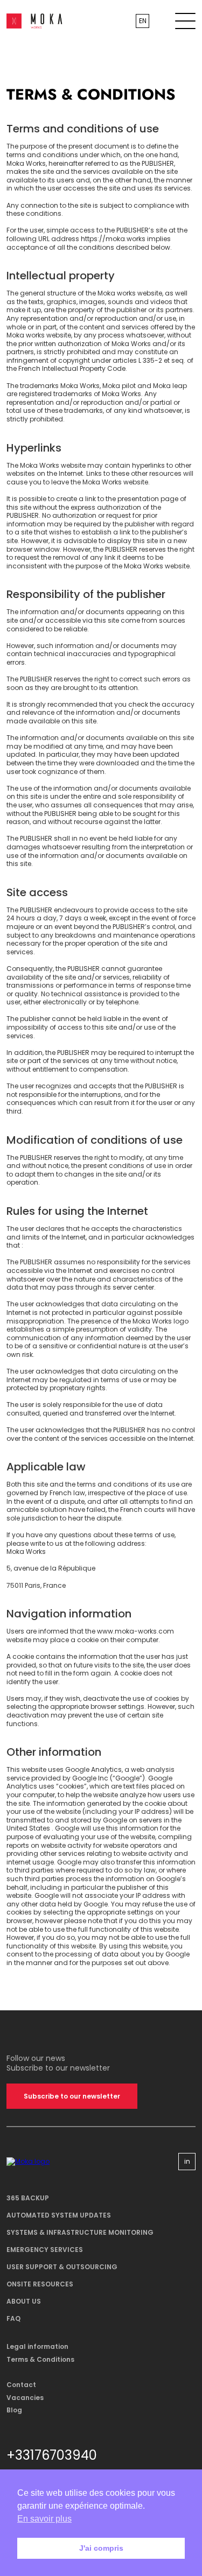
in (187, 2161)
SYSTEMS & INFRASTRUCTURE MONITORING (80, 2232)
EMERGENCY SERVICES (45, 2250)
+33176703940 (52, 2455)
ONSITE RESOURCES (40, 2284)
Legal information (37, 2346)
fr (143, 29)
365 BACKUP (28, 2198)
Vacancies (25, 2398)
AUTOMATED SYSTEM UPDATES (59, 2215)
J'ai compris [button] (101, 2548)
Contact (21, 2385)
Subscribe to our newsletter (72, 2096)
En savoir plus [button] (44, 2519)
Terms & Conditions (40, 2359)
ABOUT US (24, 2301)
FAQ (13, 2318)
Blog (14, 2410)
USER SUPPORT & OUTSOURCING (62, 2267)
